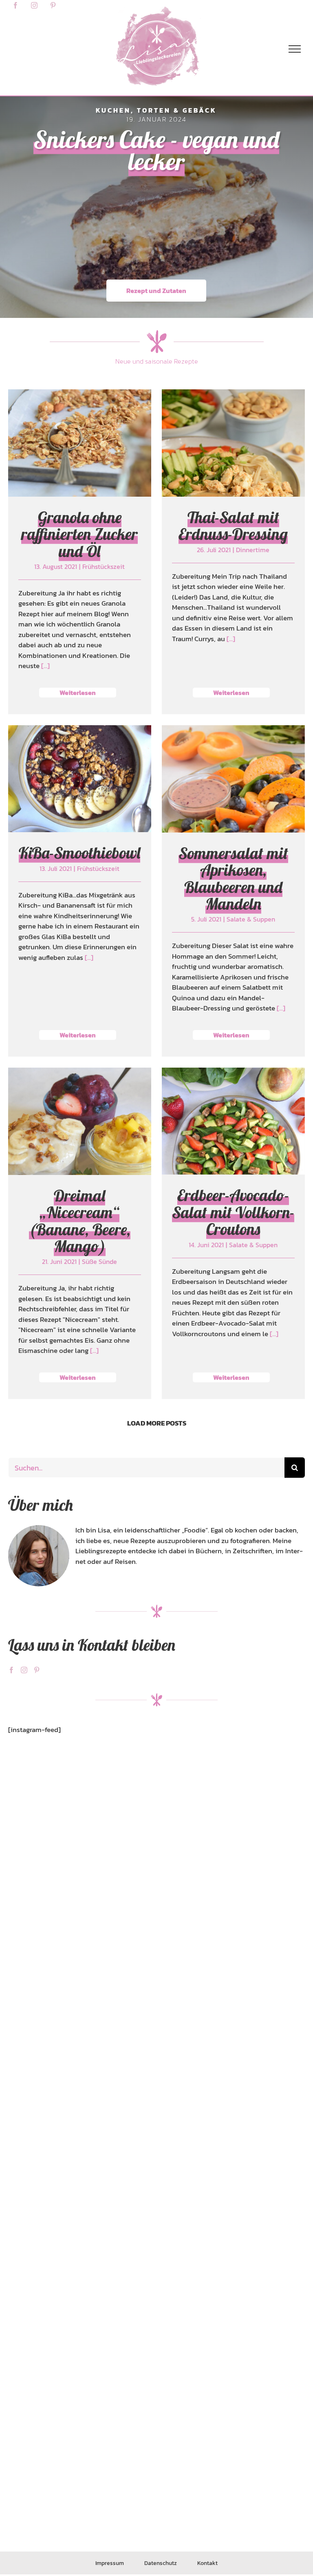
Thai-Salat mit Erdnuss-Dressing (233, 526)
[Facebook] (11, 1670)
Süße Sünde (79, 1165)
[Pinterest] (37, 1670)
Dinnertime (233, 469)
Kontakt (207, 2563)
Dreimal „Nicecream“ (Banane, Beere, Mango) (80, 1221)
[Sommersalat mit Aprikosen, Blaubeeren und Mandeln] (233, 779)
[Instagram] (24, 1670)
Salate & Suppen (233, 822)
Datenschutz (161, 2563)
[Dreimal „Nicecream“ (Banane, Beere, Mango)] (80, 1121)
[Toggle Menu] (295, 49)
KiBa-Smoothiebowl (79, 853)
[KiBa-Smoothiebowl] (80, 779)
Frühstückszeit (79, 477)
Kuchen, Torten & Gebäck (156, 110)
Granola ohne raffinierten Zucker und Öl (79, 534)
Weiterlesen (78, 693)
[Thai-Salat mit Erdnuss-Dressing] (233, 443)
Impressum (110, 2563)
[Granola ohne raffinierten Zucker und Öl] (80, 443)
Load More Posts (157, 1423)
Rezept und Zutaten (156, 291)
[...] (45, 666)
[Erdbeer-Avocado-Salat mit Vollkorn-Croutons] (233, 1121)
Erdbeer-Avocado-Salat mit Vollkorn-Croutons (233, 1212)
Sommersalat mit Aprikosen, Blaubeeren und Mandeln (233, 878)
